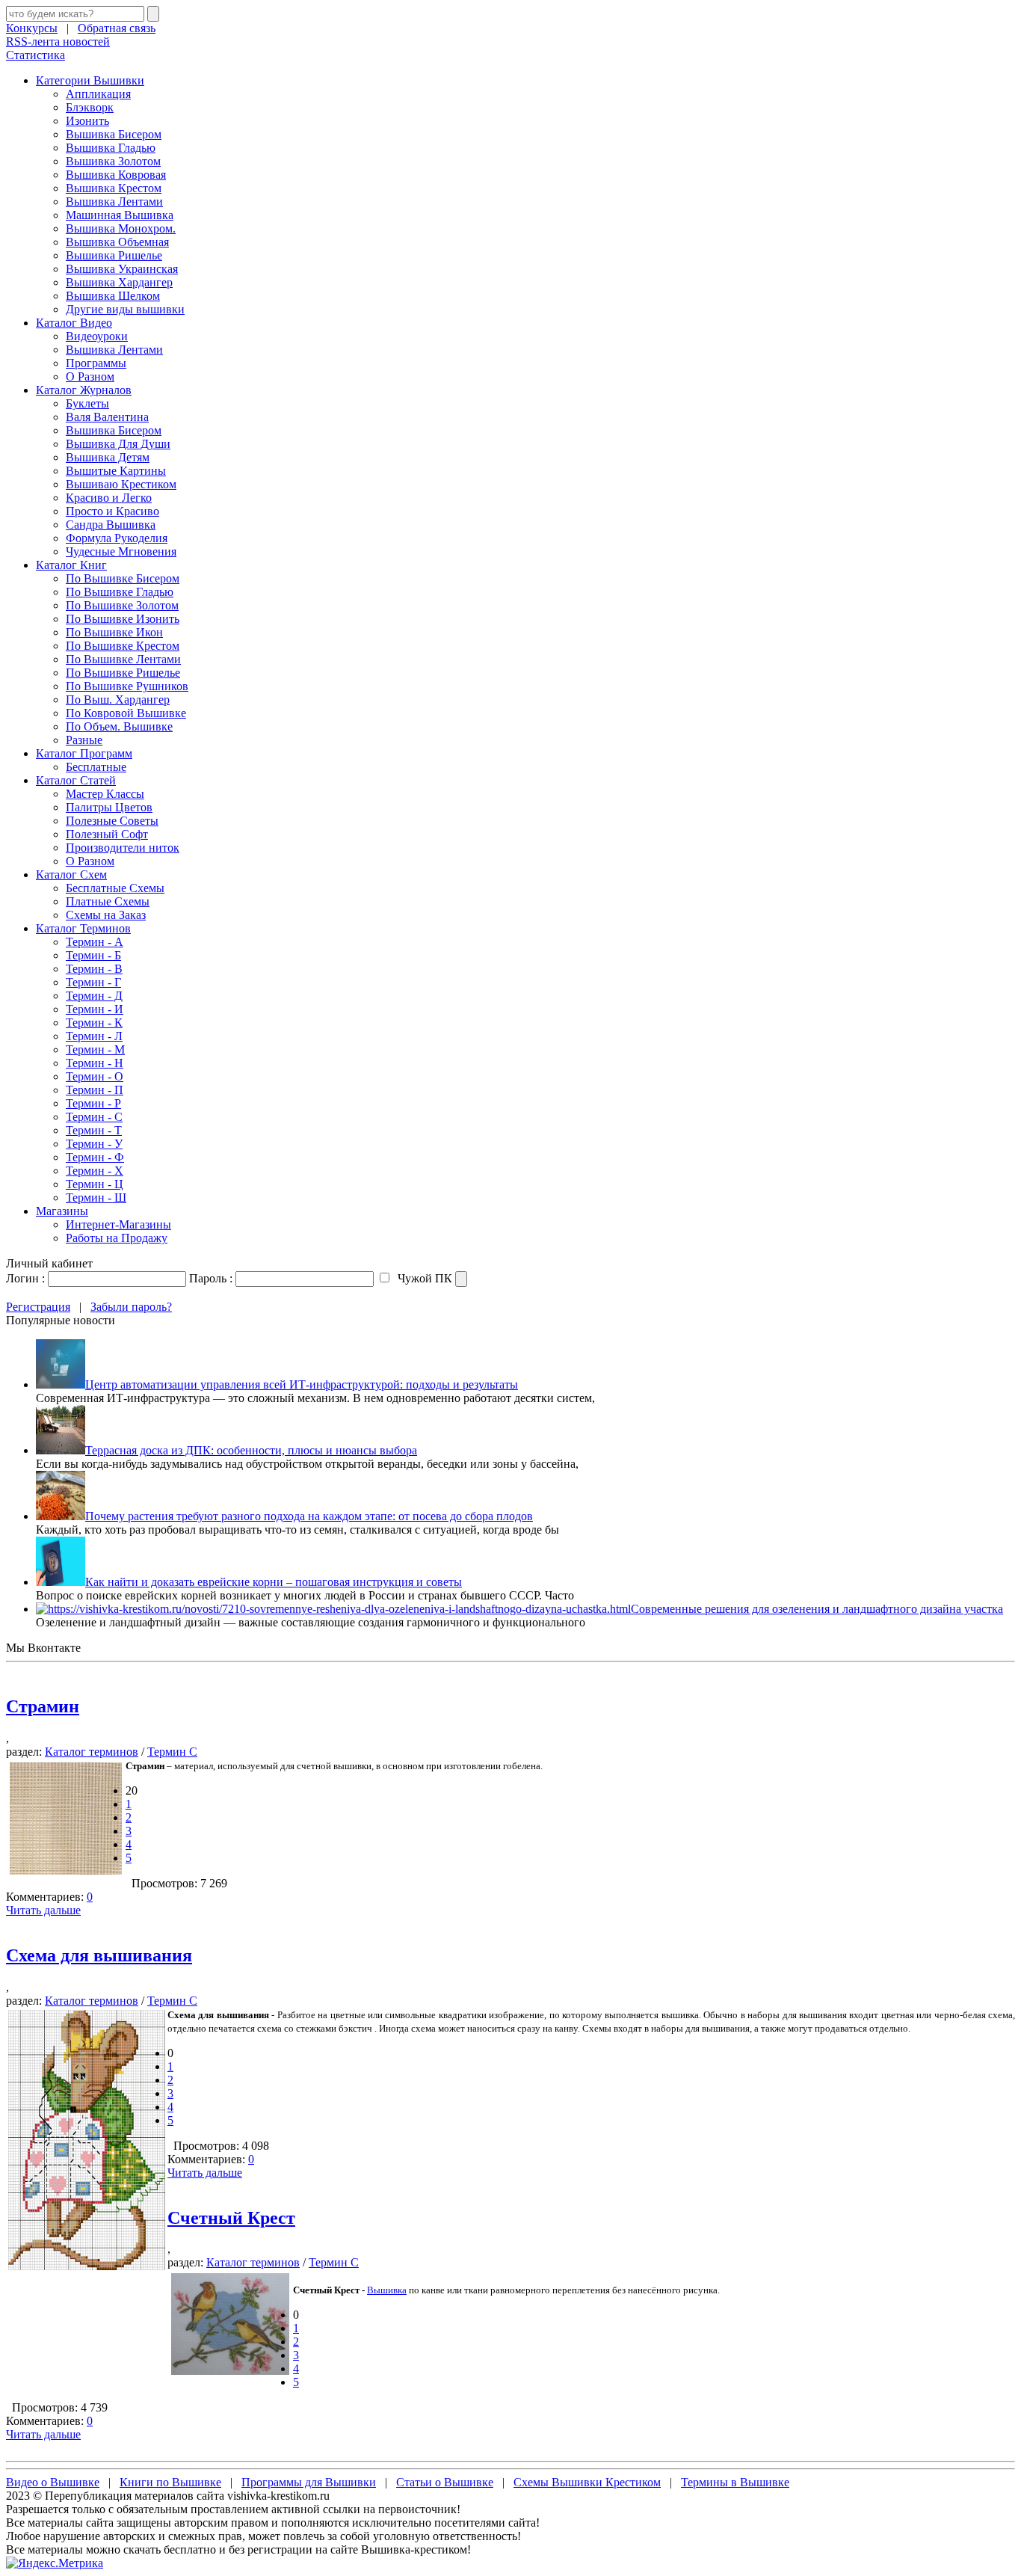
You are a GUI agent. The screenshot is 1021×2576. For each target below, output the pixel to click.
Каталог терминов (92, 1752)
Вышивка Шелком (113, 296)
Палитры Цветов (109, 807)
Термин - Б (93, 955)
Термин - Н (95, 1063)
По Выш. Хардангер (118, 700)
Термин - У (94, 1144)
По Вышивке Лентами (123, 659)
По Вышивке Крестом (123, 646)
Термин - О (95, 1076)
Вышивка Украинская (122, 269)
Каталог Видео (74, 323)
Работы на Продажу (117, 1238)
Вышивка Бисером (114, 134)
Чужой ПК (423, 1278)
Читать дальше (43, 1910)
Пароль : (211, 1278)
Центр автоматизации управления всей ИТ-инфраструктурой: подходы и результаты (302, 1384)
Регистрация (38, 1307)
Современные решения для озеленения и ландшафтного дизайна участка (817, 1609)
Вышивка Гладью (111, 148)
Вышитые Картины (116, 471)
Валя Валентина (107, 417)
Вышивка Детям (108, 457)
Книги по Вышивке (170, 2482)
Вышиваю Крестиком (121, 484)
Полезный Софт (107, 834)
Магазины (62, 1211)
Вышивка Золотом (113, 161)
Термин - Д (94, 996)
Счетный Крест (231, 2218)
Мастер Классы (105, 794)
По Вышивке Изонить (123, 619)
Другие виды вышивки (125, 309)
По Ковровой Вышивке (126, 713)
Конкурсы (32, 28)
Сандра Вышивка (111, 525)
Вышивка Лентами (114, 202)
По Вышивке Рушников (127, 686)
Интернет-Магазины (118, 1224)
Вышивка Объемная (117, 242)
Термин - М (95, 1049)
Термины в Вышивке (735, 2482)
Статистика (36, 55)
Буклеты (87, 403)
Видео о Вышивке (53, 2482)
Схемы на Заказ (106, 915)
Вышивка (387, 2290)
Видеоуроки (97, 336)
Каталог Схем (71, 874)
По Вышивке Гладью (120, 592)
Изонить (87, 121)
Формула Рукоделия (117, 538)
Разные (84, 740)
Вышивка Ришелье (114, 255)
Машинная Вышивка (120, 215)
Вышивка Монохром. (121, 228)
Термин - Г (93, 982)
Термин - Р (93, 1103)
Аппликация (98, 94)
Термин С (172, 1752)
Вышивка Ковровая (116, 175)
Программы (96, 363)
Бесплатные (96, 767)
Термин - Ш (96, 1198)
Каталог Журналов (84, 390)
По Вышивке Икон (114, 632)
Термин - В (94, 969)
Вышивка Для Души (118, 444)
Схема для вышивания (99, 1955)
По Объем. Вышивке (119, 726)
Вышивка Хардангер (119, 282)
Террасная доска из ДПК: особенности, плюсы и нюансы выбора (251, 1450)
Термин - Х (95, 1171)
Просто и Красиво (112, 511)
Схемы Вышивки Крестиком (587, 2482)
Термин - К (94, 1023)
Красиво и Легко (109, 498)
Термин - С (94, 1117)
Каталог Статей (76, 780)
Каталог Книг (71, 565)
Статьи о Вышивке (445, 2482)
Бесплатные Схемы (115, 888)
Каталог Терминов (83, 928)
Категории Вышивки (90, 80)
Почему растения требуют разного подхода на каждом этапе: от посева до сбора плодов (309, 1516)
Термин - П (95, 1090)
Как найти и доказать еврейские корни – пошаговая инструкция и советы (274, 1582)
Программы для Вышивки (309, 2482)
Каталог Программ (84, 753)
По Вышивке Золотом (122, 605)
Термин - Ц (95, 1184)
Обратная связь (117, 28)
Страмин (43, 1706)
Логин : (25, 1278)
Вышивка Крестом (114, 188)
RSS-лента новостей (58, 42)
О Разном (90, 376)
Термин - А (95, 942)
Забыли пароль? (131, 1307)
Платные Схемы (108, 901)
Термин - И (95, 1009)
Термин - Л (94, 1036)
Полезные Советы (112, 821)
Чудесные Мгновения (121, 551)
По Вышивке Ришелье (123, 673)
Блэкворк (90, 107)
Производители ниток (123, 848)
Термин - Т (94, 1130)
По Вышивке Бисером (123, 578)
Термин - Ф (95, 1157)
